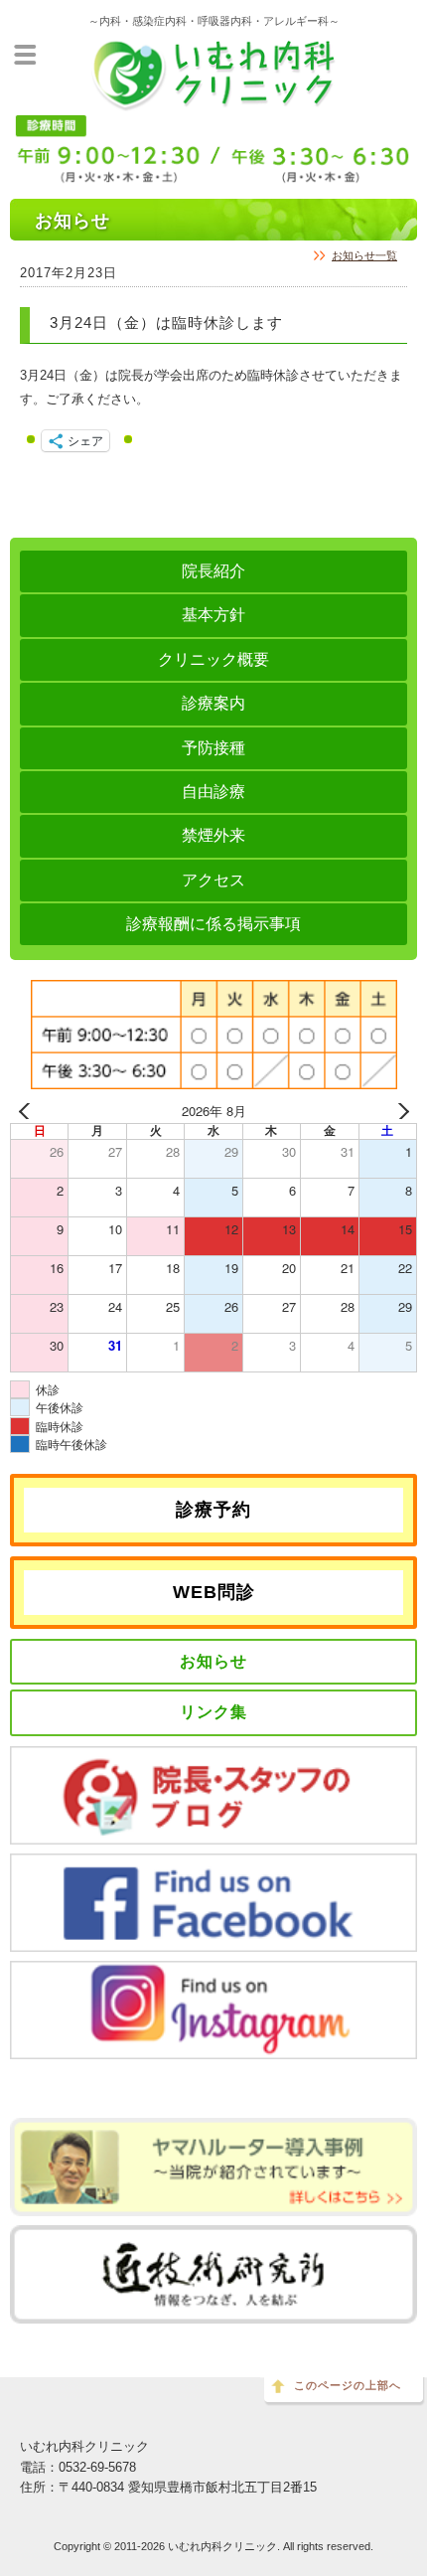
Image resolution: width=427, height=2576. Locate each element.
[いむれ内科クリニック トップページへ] (213, 102)
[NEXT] (398, 1111)
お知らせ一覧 (364, 255)
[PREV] (29, 1111)
